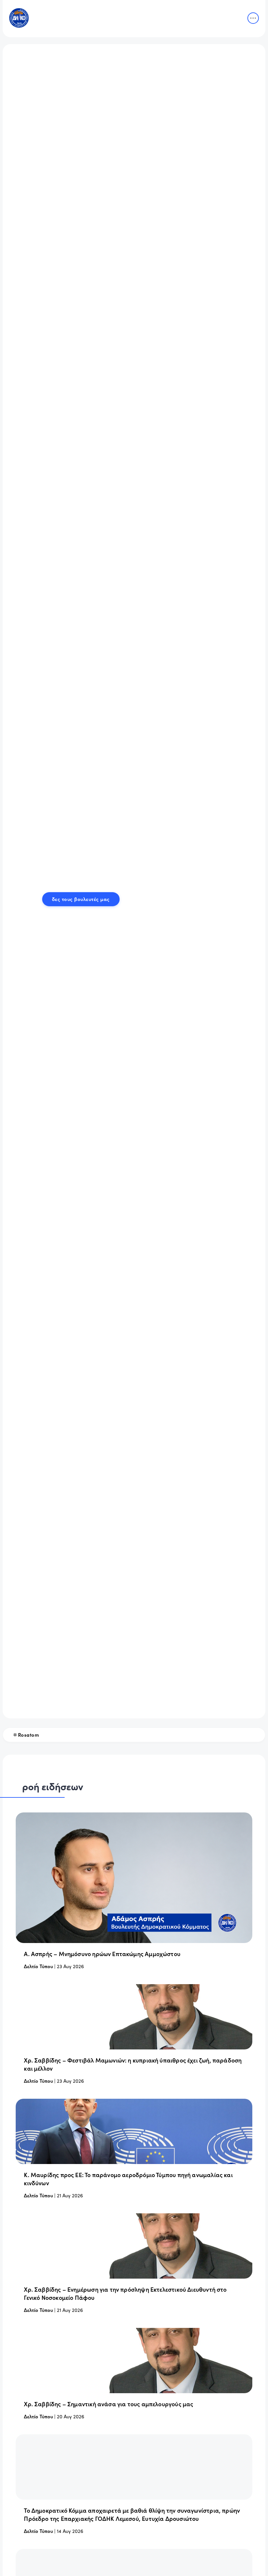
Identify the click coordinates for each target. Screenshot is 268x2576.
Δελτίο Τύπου (38, 1966)
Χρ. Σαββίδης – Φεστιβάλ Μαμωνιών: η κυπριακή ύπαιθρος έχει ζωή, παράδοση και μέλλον (133, 2064)
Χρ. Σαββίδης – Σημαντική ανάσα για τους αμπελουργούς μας (109, 2404)
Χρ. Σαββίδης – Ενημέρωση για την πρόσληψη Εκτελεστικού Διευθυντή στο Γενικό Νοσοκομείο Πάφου (125, 2293)
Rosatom (29, 1735)
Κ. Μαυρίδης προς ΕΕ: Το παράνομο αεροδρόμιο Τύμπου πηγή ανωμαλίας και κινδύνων (128, 2179)
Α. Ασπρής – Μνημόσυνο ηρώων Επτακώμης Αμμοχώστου (102, 1954)
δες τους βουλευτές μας (81, 899)
